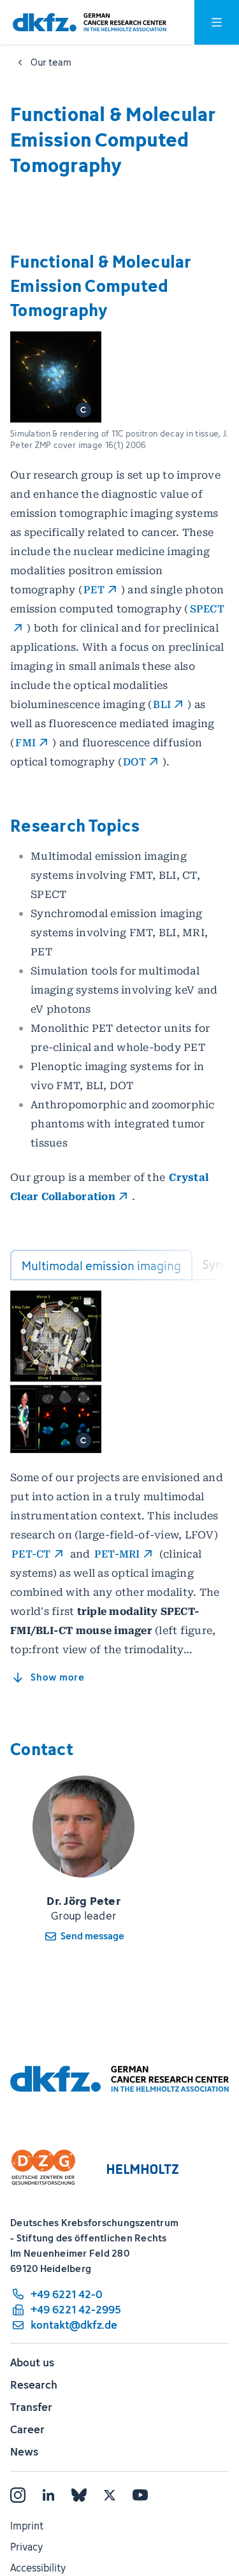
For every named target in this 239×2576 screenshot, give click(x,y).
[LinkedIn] (48, 2495)
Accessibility (38, 2568)
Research (34, 2385)
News (24, 2452)
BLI (162, 705)
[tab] (101, 1265)
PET (94, 590)
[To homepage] (90, 23)
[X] (110, 2495)
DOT (134, 762)
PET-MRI (117, 1554)
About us (32, 2363)
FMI (25, 743)
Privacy (26, 2547)
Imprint (27, 2526)
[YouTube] (140, 2495)
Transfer (31, 2407)
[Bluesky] (79, 2495)
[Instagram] (18, 2495)
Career (27, 2429)
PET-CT (31, 1554)
